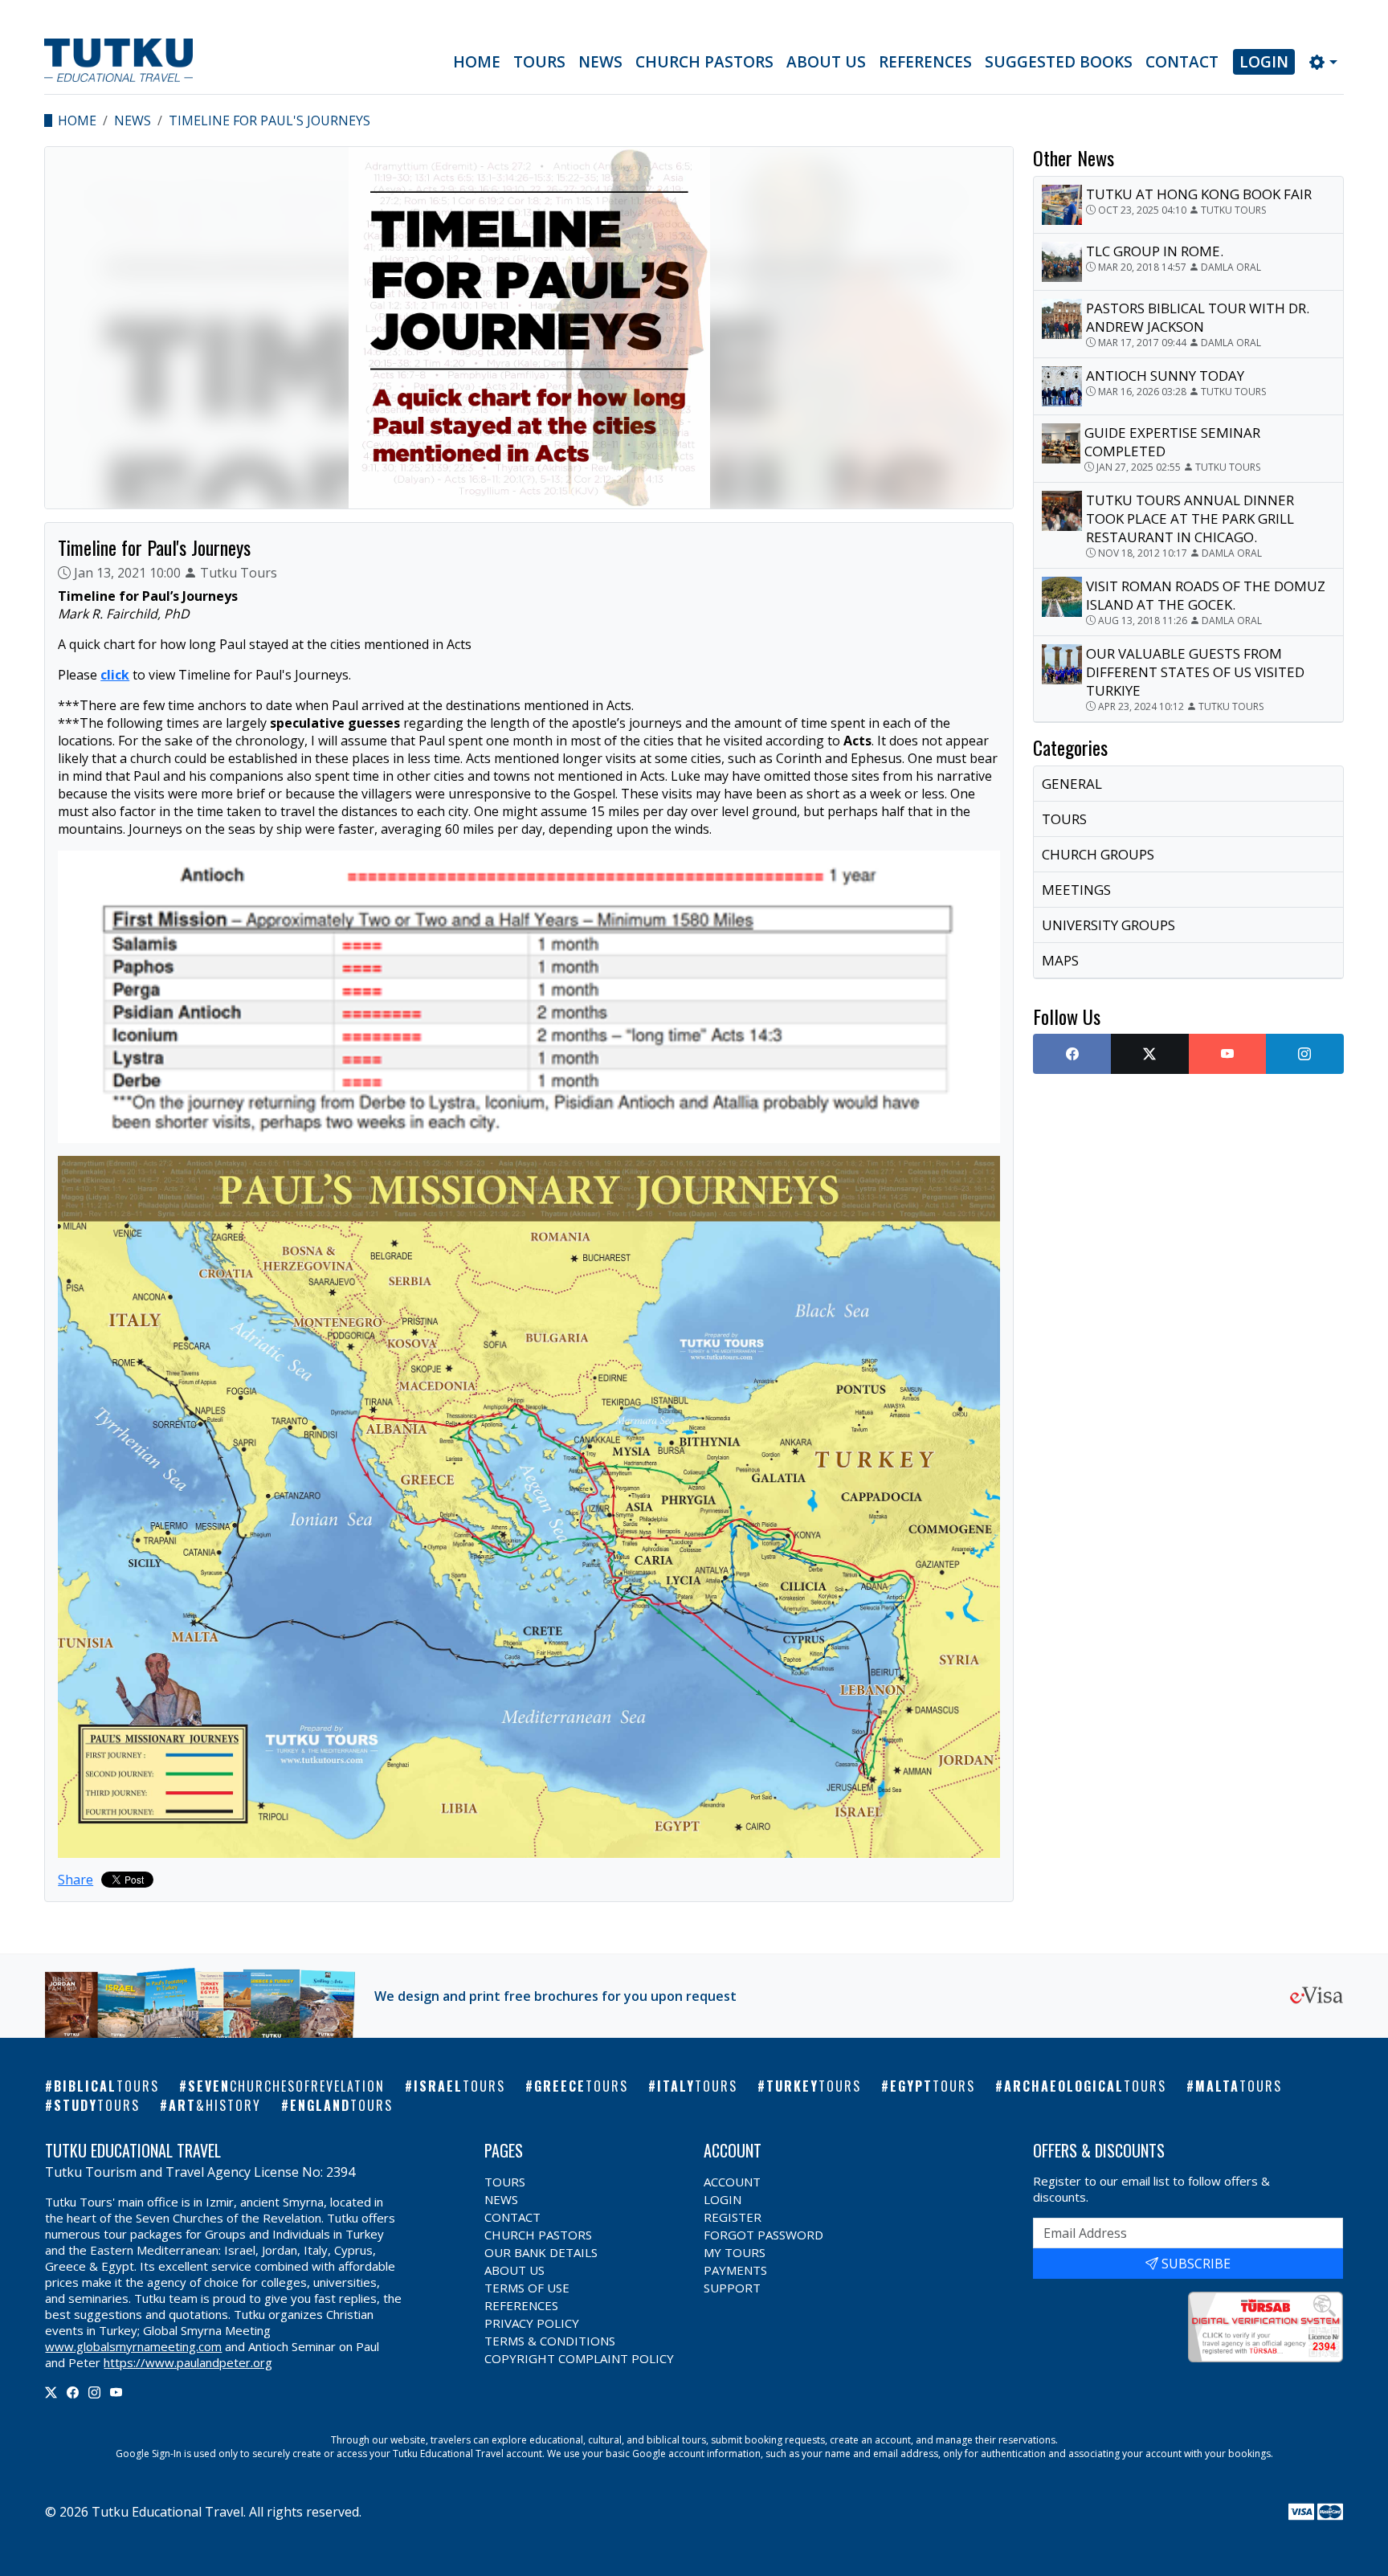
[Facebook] (73, 2392)
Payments (735, 2270)
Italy (697, 2086)
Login (1264, 62)
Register (733, 2217)
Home (477, 62)
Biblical (106, 2086)
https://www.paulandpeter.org (188, 2362)
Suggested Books (1059, 62)
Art (215, 2105)
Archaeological (1085, 2086)
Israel (459, 2086)
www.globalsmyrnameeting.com (133, 2346)
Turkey (814, 2086)
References (925, 62)
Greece (581, 2086)
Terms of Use (527, 2288)
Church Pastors (704, 62)
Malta (1239, 2086)
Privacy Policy (532, 2323)
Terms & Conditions (550, 2341)
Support (732, 2288)
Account (732, 2182)
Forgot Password (763, 2235)
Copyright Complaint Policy (579, 2358)
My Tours (735, 2252)
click (115, 675)
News (600, 62)
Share (76, 1880)
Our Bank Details (541, 2252)
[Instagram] (94, 2392)
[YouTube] (116, 2392)
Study (97, 2105)
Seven (286, 2086)
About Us (826, 62)
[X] (51, 2392)
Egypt (933, 2086)
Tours (539, 62)
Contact (1182, 62)
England (341, 2105)
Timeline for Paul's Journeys (269, 120)
